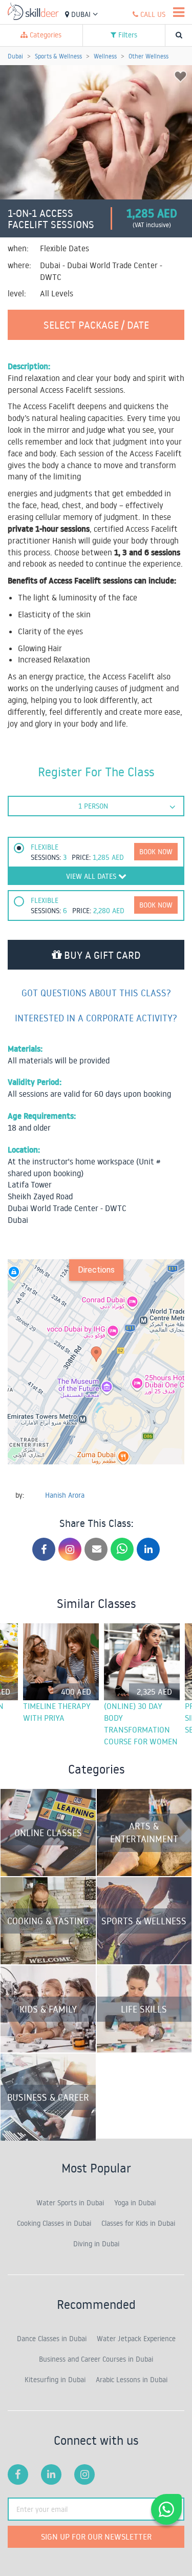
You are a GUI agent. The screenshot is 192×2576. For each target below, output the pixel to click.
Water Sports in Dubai (70, 2203)
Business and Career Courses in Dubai (96, 2359)
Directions (96, 1270)
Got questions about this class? (96, 993)
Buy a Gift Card (101, 955)
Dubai (81, 14)
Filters (127, 35)
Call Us (152, 14)
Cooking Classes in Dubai (54, 2223)
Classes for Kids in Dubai (138, 2223)
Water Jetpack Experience (136, 2339)
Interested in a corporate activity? (96, 1018)
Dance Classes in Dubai (52, 2339)
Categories (45, 35)
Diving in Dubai (96, 2244)
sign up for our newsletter (96, 2537)
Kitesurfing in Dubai (55, 2380)
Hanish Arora (65, 1495)
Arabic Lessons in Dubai (132, 2380)
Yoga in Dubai (135, 2203)
